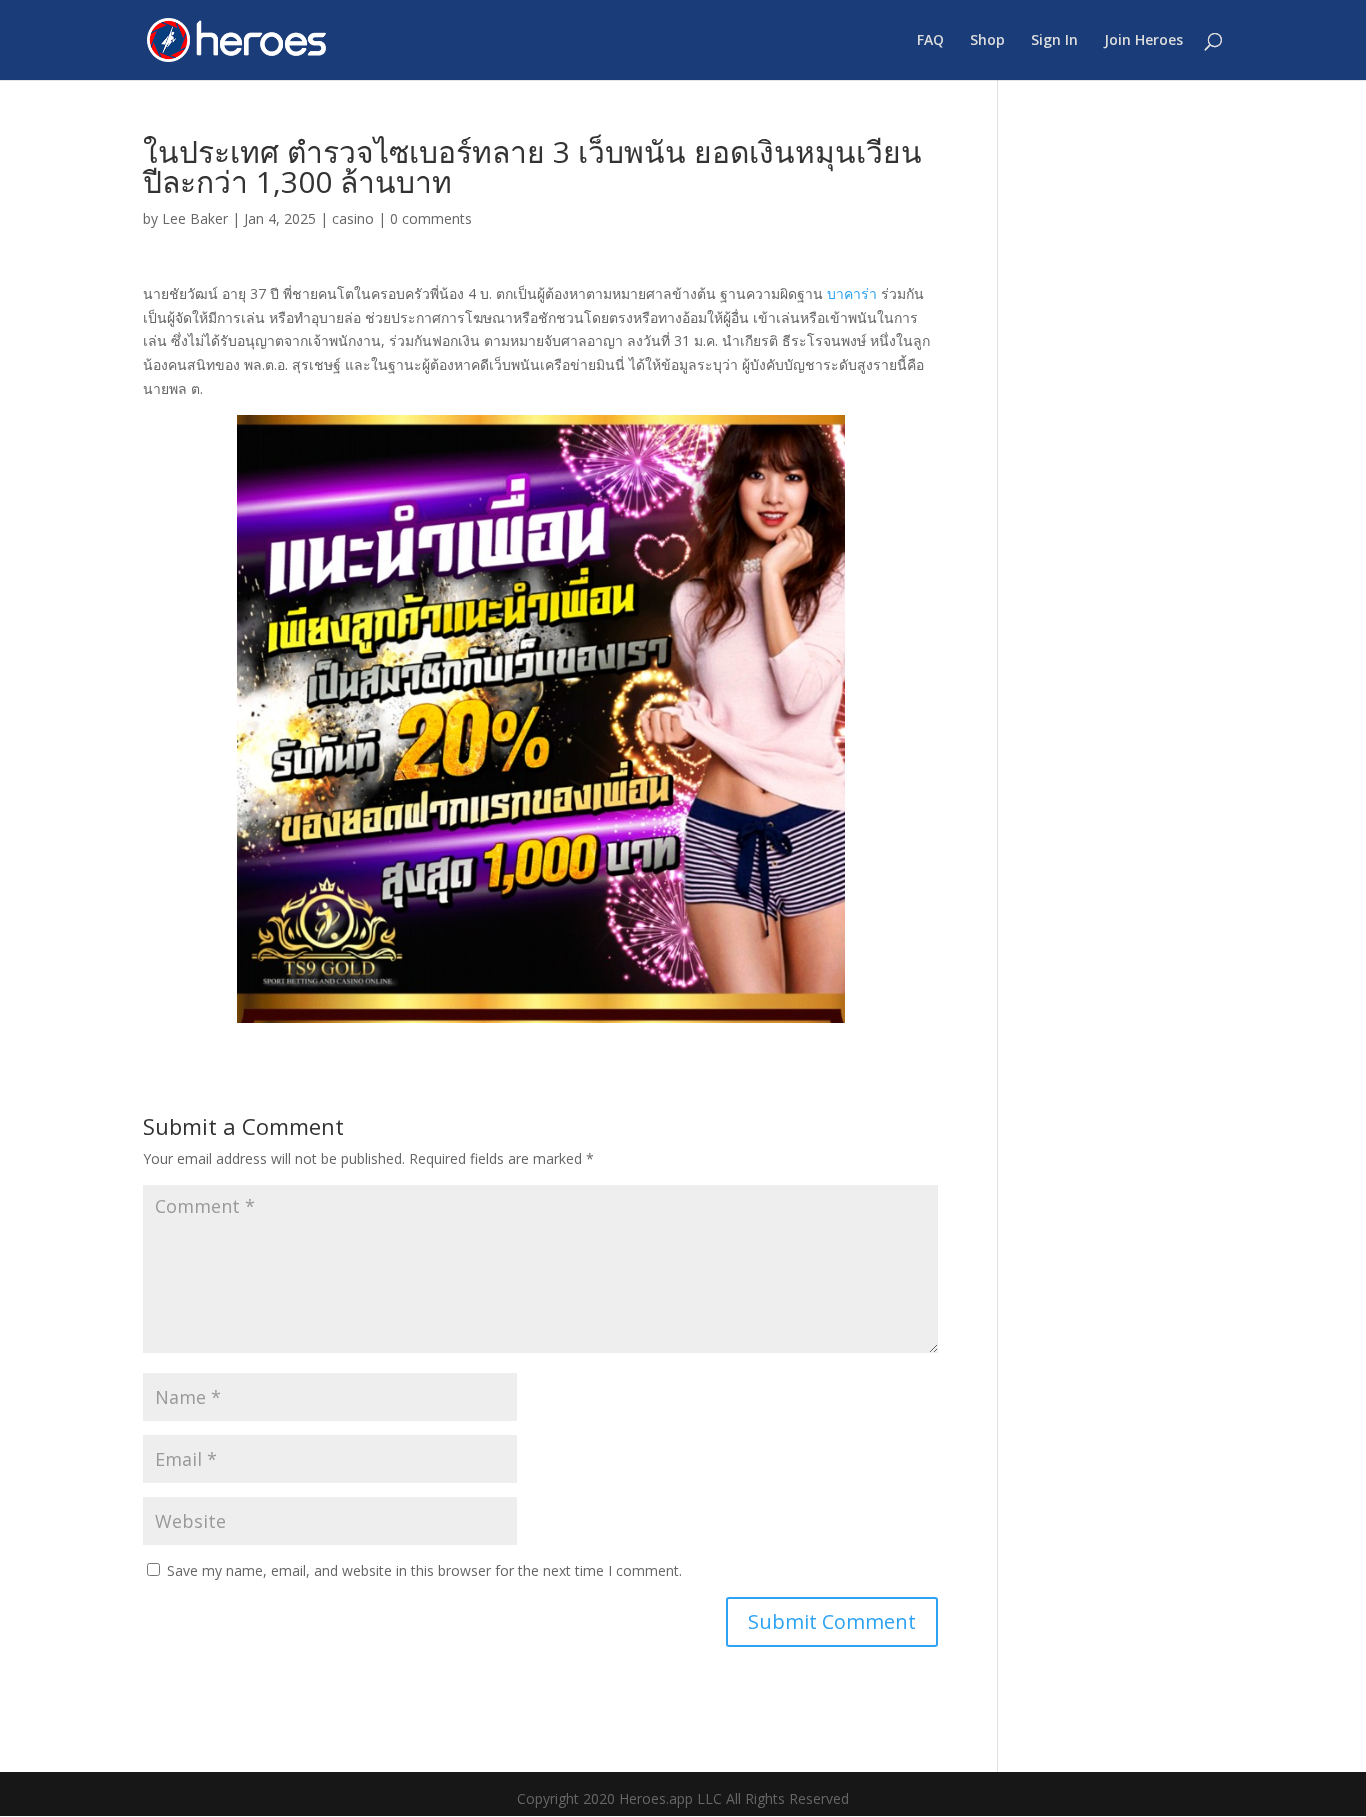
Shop (987, 41)
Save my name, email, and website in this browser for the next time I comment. (424, 1570)
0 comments (431, 218)
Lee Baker (195, 218)
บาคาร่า (852, 293)
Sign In (1054, 41)
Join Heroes (1143, 41)
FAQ (930, 41)
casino (353, 218)
